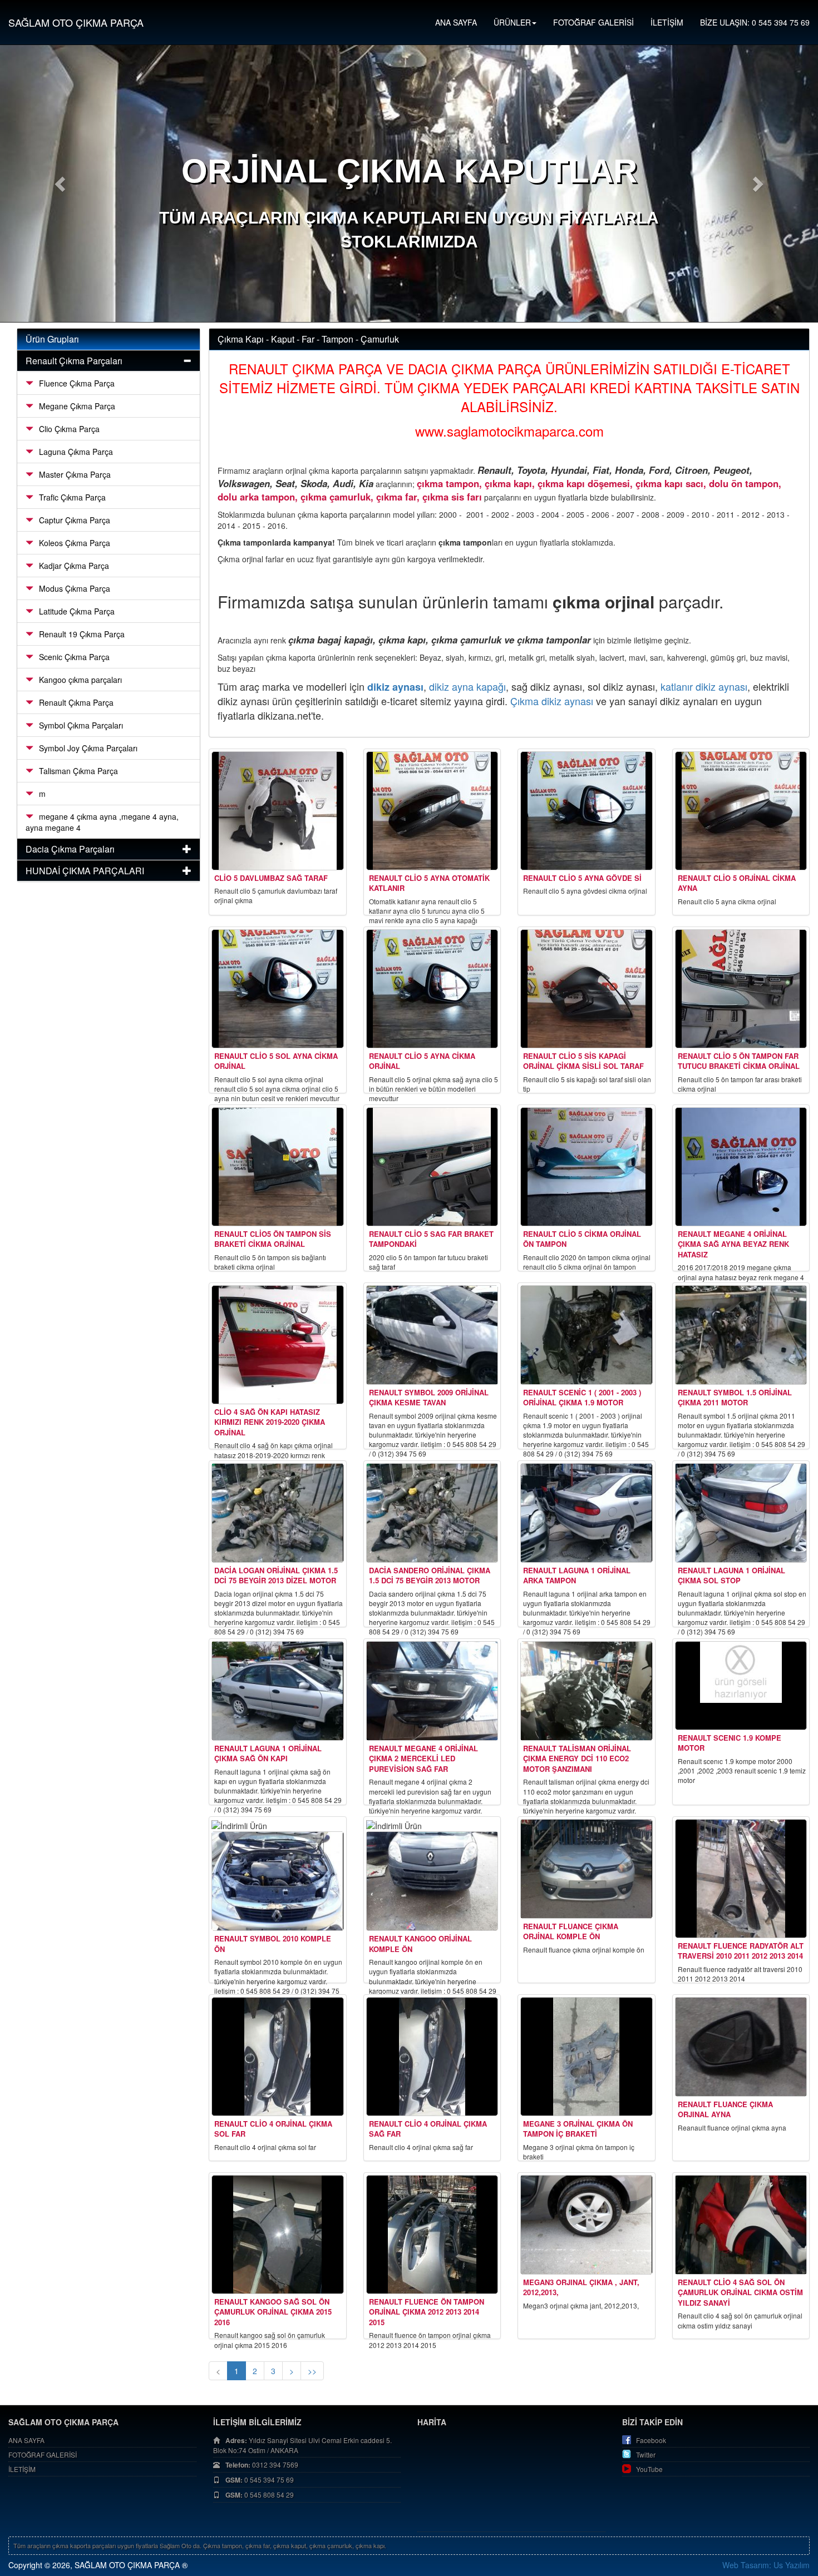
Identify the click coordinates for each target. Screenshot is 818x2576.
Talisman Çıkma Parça (78, 771)
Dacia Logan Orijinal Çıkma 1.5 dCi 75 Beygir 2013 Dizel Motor (276, 1576)
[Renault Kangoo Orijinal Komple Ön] (432, 1881)
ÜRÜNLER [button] (512, 22)
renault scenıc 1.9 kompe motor (730, 1743)
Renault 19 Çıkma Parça (82, 634)
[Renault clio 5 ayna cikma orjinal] (432, 989)
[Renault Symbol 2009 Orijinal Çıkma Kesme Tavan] (432, 1335)
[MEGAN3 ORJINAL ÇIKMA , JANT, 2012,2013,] (587, 2225)
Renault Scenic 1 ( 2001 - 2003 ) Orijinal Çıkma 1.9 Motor (582, 1398)
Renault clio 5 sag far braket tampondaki (431, 1239)
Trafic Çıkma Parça (72, 497)
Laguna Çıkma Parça (76, 452)
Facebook (651, 2440)
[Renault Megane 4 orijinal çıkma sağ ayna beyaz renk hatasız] (741, 1167)
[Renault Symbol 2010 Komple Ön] (278, 1881)
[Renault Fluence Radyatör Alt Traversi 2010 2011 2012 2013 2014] (741, 1879)
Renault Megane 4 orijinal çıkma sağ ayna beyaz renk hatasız (733, 1244)
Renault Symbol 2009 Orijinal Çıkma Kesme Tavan (429, 1398)
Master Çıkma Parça (75, 474)
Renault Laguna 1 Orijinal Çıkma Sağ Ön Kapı (268, 1753)
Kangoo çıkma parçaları (80, 680)
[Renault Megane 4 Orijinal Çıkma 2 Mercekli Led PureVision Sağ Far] (432, 1691)
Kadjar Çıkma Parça (74, 566)
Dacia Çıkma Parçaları (70, 849)
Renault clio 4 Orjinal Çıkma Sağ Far (428, 2129)
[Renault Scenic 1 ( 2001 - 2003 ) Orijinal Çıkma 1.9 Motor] (587, 1335)
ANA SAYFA (456, 22)
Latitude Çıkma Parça (77, 611)
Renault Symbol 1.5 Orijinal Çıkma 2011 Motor (735, 1398)
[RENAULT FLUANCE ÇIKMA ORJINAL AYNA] (741, 2047)
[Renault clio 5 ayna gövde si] (587, 811)
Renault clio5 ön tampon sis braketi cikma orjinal (273, 1239)
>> (312, 2371)
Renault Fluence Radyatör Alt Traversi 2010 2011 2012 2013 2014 (741, 1951)
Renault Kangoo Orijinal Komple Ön (420, 1944)
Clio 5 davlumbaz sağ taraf (271, 878)
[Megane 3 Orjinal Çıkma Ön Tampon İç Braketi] (587, 2057)
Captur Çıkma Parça (75, 520)
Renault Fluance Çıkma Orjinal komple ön (571, 1931)
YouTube (649, 2469)
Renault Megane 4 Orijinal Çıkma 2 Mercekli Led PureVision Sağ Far (423, 1758)
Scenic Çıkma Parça (74, 657)
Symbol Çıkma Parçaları (81, 725)
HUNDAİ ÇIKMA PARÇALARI (85, 871)
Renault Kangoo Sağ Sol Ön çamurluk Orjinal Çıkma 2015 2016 (273, 2312)
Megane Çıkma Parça (77, 406)
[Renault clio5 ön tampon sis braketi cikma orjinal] (278, 1167)
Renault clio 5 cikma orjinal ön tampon (582, 1239)
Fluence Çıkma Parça (77, 383)
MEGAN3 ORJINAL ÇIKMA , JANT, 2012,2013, (581, 2287)
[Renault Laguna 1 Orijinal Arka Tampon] (587, 1513)
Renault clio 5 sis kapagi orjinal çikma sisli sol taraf (583, 1061)
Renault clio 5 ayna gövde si (582, 878)
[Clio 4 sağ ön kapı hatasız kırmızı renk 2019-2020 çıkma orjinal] (278, 1345)
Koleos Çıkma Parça (75, 543)
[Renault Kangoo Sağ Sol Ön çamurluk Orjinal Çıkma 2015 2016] (278, 2235)
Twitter (646, 2454)
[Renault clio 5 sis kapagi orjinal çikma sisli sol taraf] (587, 989)
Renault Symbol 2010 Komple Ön (273, 1944)
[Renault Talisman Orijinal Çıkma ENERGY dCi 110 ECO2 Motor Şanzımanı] (587, 1691)
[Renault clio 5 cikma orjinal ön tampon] (587, 1167)
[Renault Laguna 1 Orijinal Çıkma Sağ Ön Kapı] (278, 1691)
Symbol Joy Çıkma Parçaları (88, 748)
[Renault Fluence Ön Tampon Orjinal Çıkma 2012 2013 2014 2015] (432, 2235)
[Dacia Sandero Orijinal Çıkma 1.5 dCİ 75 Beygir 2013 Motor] (432, 1513)
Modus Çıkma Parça (75, 588)
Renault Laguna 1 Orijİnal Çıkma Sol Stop (731, 1576)
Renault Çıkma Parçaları (74, 361)
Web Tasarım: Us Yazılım (766, 2565)
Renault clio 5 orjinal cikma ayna (737, 883)
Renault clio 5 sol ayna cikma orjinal (276, 1061)
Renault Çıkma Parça (76, 702)
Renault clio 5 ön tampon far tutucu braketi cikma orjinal (739, 1061)
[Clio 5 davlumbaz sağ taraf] (278, 811)
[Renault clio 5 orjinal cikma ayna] (741, 811)
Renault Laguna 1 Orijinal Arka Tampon (577, 1576)
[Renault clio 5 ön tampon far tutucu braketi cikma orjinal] (741, 989)
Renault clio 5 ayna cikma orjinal (422, 1061)
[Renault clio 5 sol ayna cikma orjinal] (278, 989)
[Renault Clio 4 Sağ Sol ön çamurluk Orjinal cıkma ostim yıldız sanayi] (741, 2225)
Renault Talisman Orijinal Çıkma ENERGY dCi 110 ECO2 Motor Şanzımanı (577, 1758)
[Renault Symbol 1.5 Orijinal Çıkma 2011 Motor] (741, 1335)
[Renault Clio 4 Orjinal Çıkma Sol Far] (278, 2057)
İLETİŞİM (667, 22)
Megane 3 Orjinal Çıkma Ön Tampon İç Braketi (578, 2129)
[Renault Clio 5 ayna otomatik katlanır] (432, 811)
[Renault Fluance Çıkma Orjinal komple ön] (587, 1869)
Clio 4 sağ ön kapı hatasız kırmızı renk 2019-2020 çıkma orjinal (270, 1422)
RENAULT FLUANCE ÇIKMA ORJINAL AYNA (725, 2109)
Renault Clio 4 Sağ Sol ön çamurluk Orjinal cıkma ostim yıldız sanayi (740, 2292)
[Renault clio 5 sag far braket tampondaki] (432, 1167)
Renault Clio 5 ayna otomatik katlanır (429, 883)
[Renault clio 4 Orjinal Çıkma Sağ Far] (432, 2057)
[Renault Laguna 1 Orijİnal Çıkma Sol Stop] (741, 1513)
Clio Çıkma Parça (69, 429)
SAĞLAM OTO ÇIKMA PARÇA (76, 22)
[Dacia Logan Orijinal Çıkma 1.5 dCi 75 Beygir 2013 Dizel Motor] (278, 1513)
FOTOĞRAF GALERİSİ (593, 22)
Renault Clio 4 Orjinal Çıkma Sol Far (273, 2129)
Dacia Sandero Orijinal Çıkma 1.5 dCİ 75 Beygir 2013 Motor (430, 1576)
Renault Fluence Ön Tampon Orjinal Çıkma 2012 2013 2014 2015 (427, 2312)
